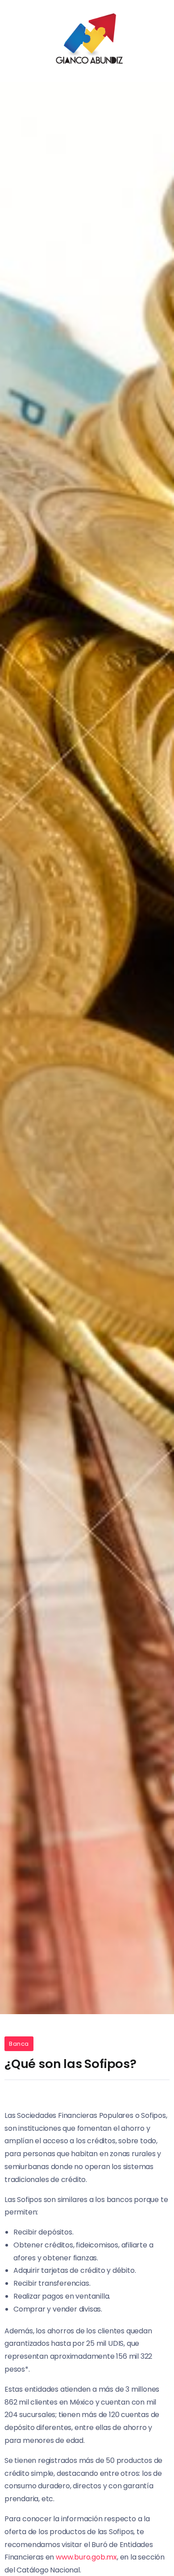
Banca (19, 2044)
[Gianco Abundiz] (87, 40)
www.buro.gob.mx (86, 2557)
